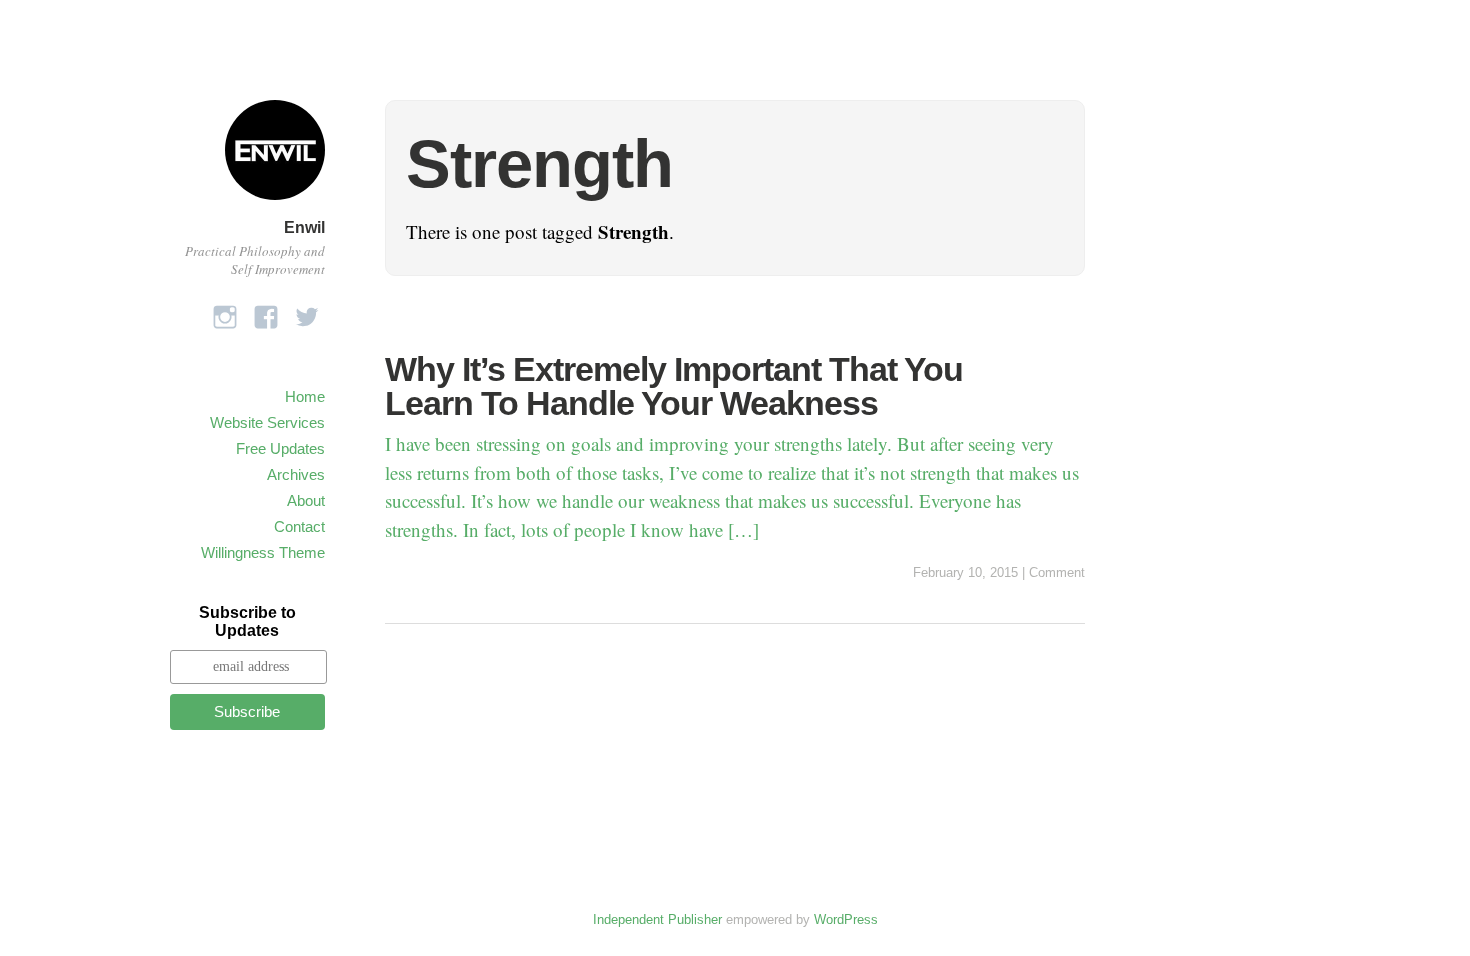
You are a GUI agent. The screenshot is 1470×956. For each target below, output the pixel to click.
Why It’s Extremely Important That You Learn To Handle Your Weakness (674, 386)
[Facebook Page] (266, 311)
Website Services (267, 422)
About (306, 500)
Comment (1057, 572)
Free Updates (280, 448)
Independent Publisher (657, 919)
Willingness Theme (263, 552)
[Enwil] (275, 202)
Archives (296, 474)
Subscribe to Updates (247, 621)
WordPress (846, 919)
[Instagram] (225, 311)
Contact (299, 526)
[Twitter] (307, 311)
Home (305, 396)
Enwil (304, 227)
